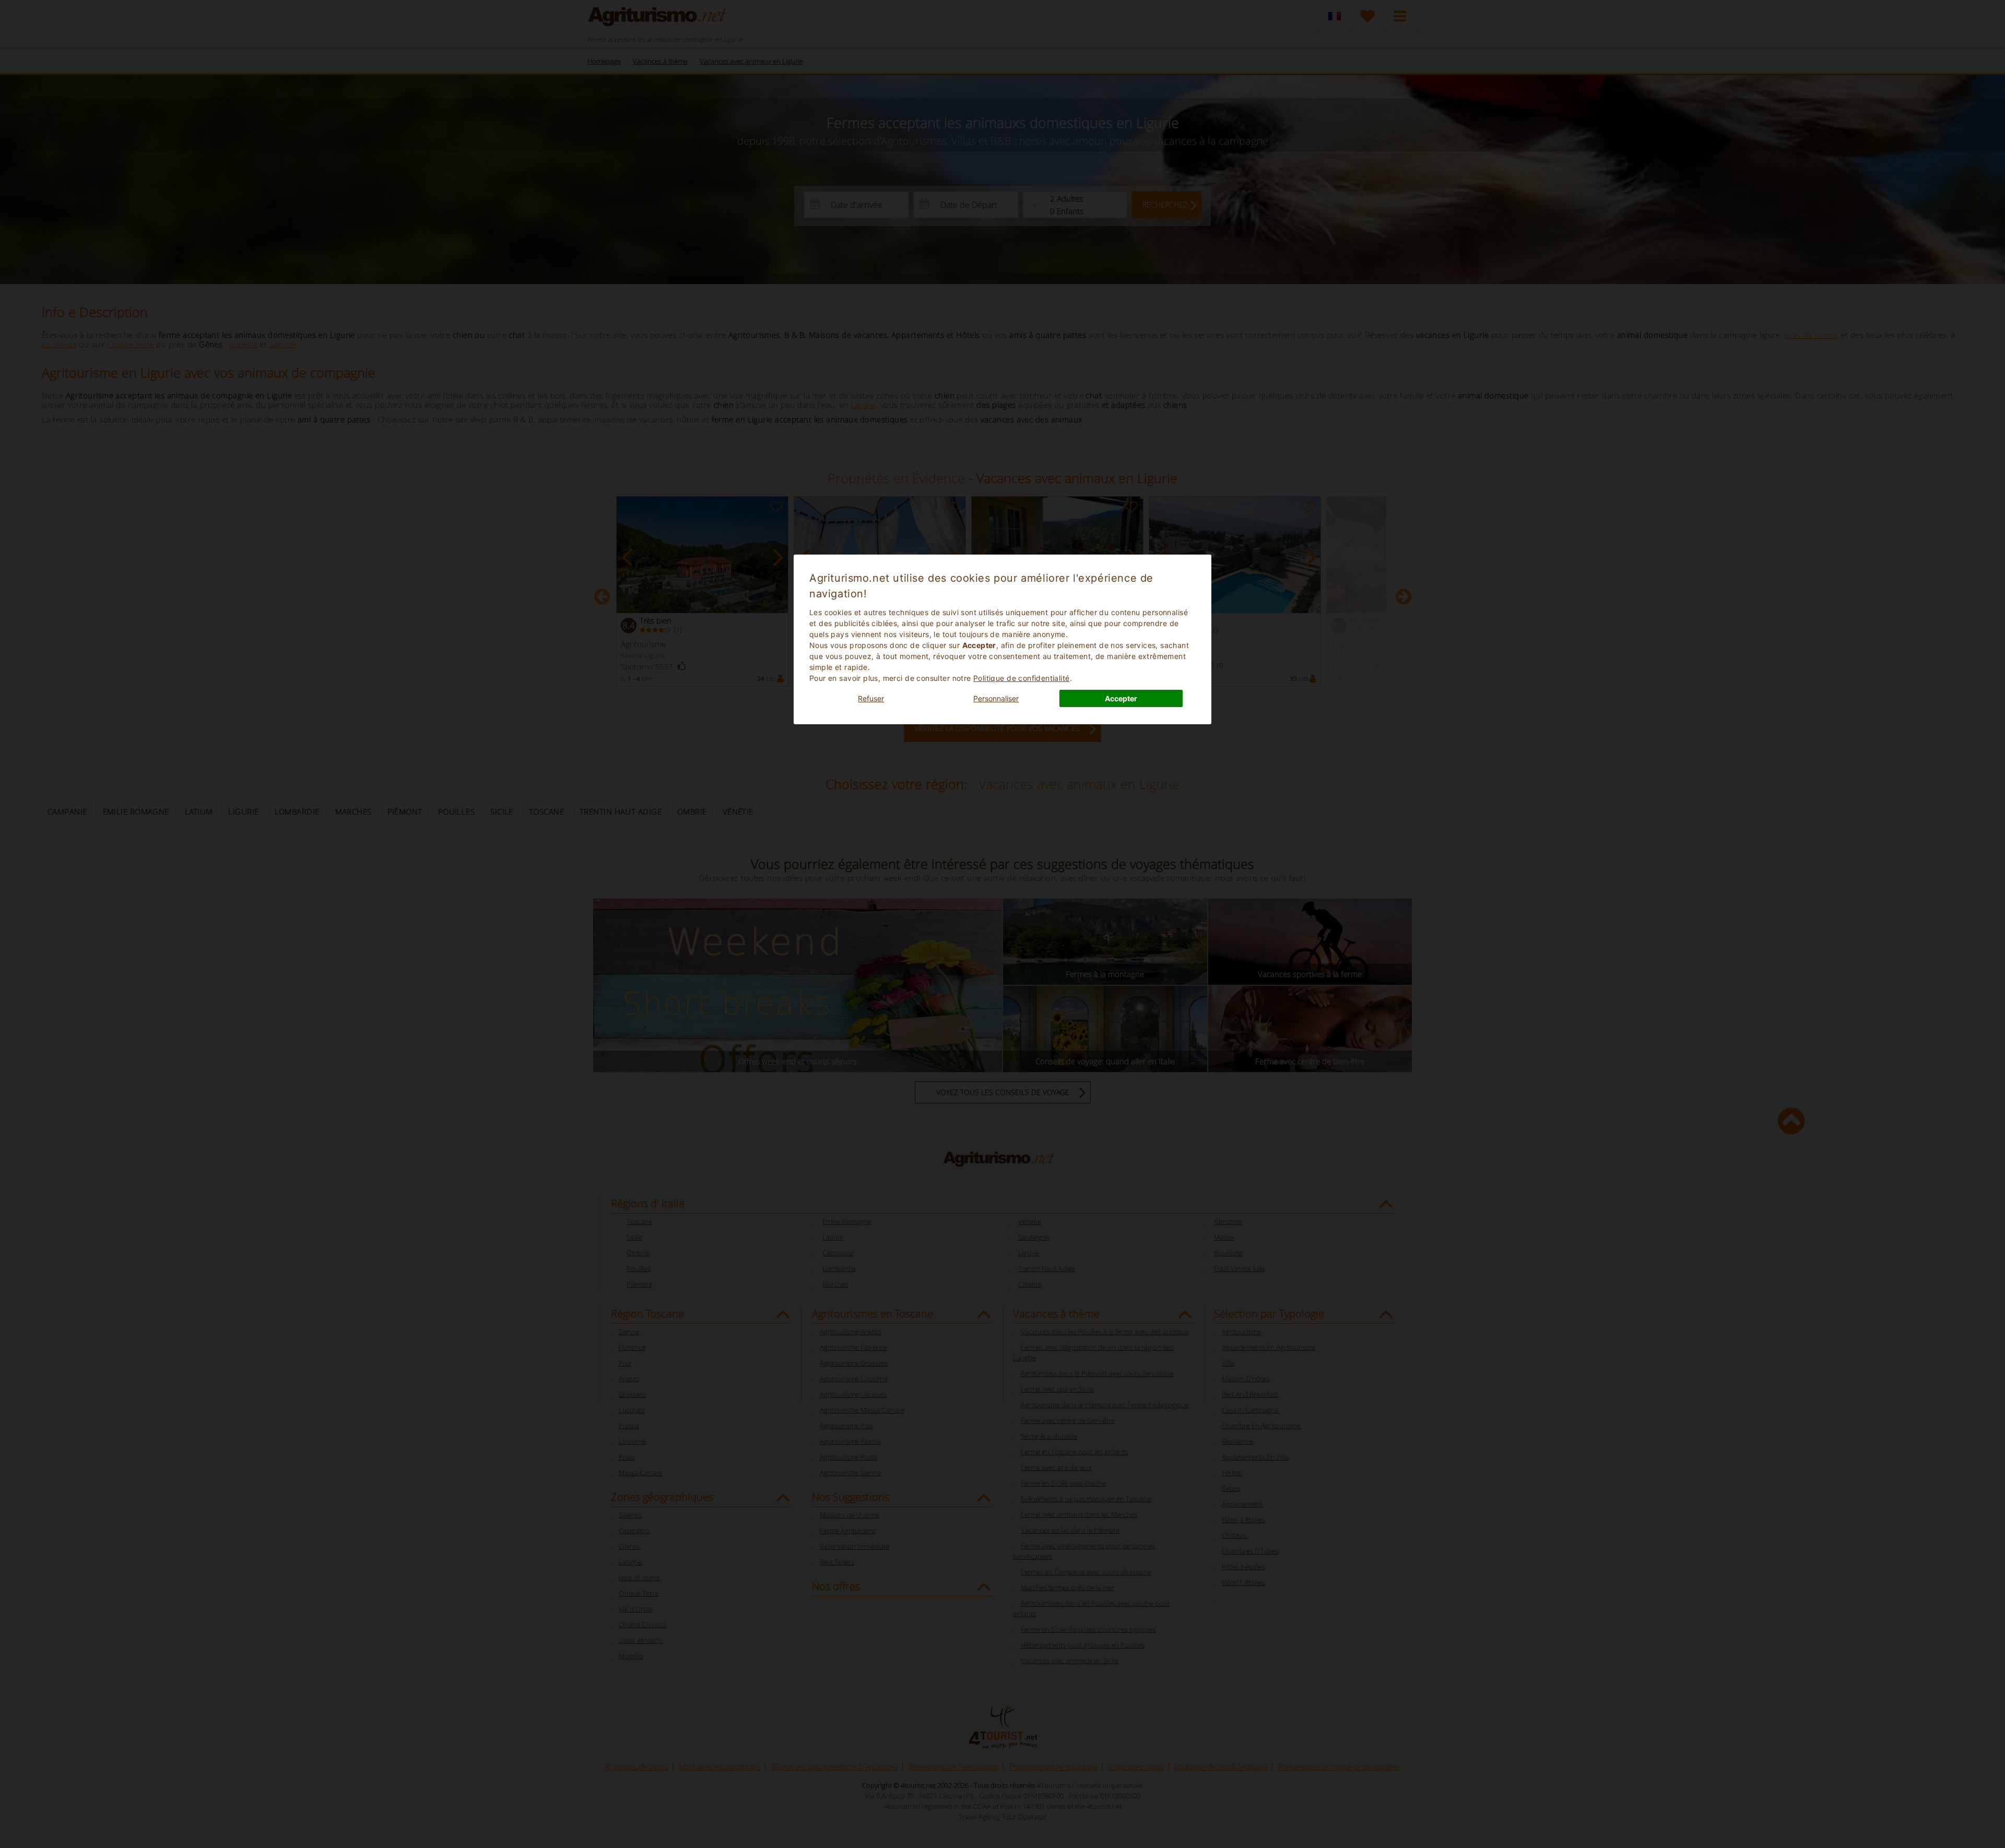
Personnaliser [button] (996, 698)
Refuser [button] (871, 698)
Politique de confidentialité (1022, 678)
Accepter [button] (1121, 698)
